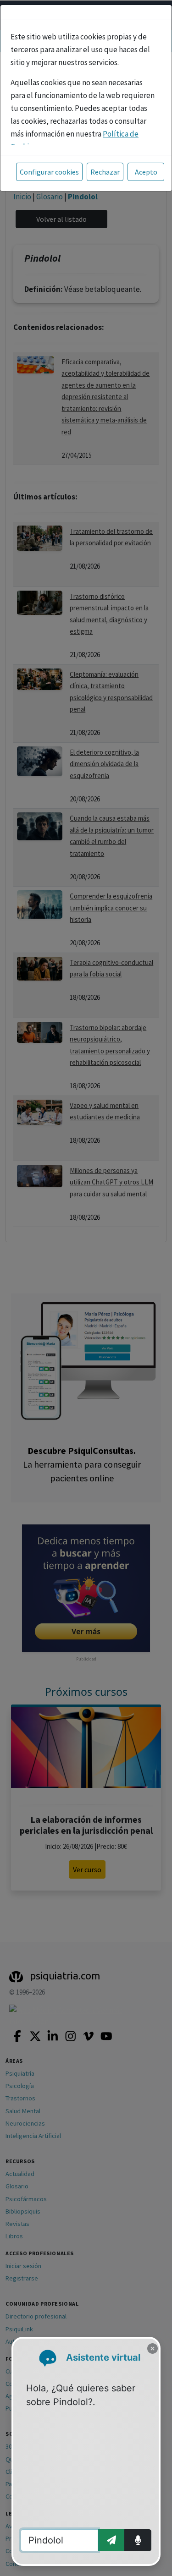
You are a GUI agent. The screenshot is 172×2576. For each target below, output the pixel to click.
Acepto (146, 172)
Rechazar (105, 172)
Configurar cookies (49, 172)
